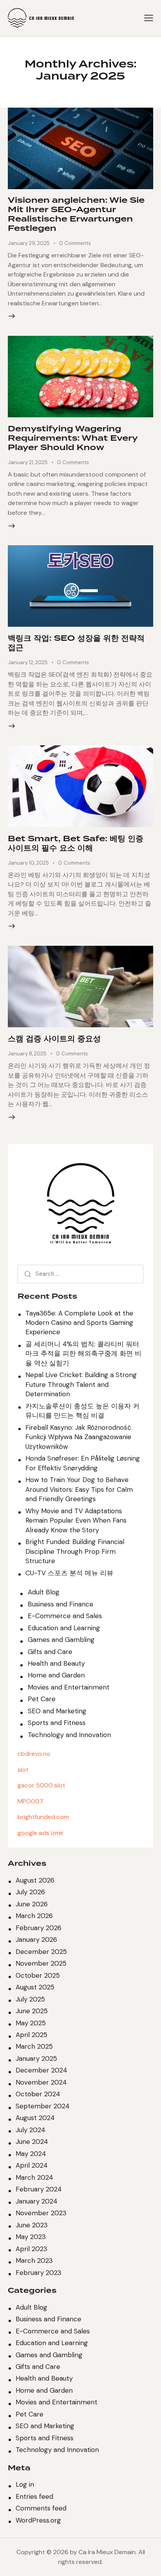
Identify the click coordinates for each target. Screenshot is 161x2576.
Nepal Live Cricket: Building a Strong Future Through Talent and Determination (81, 1384)
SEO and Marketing (57, 1711)
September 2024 (43, 2106)
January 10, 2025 (28, 863)
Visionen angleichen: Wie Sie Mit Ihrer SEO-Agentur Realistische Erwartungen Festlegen (76, 215)
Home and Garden (56, 1675)
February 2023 (38, 2273)
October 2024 (38, 2094)
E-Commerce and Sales (65, 1616)
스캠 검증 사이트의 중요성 (54, 1039)
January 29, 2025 (29, 243)
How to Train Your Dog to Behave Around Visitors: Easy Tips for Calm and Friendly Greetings (79, 1489)
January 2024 (37, 2201)
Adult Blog (44, 1592)
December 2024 (41, 2070)
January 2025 (36, 2058)
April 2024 (32, 2165)
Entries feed (34, 2496)
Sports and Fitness (57, 1723)
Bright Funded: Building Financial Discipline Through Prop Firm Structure (75, 1551)
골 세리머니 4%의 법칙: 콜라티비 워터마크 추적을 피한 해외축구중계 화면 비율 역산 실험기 (83, 1354)
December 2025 (41, 1952)
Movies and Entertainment (69, 1687)
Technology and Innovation (69, 1735)
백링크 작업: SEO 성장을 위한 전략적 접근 (76, 643)
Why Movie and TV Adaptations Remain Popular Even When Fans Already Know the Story (76, 1520)
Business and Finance (61, 1604)
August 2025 (35, 1987)
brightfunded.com (43, 1817)
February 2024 (39, 2189)
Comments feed (41, 2508)
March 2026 (34, 1916)
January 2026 (36, 1940)
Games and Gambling (61, 1640)
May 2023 (31, 2237)
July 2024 (30, 2130)
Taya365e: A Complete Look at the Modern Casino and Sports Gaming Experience (79, 1323)
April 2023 (31, 2249)
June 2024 (32, 2142)
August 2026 (35, 1880)
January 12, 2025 (28, 662)
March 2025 (34, 2046)
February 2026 (38, 1928)
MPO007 (30, 1801)
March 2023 (34, 2260)
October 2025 (38, 1975)
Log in (25, 2484)
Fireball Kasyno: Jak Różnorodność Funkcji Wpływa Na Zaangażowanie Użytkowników (78, 1437)
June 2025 (32, 2011)
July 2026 (30, 1892)
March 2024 (34, 2177)
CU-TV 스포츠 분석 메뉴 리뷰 (69, 1573)
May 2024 (31, 2154)
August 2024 (35, 2118)
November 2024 (41, 2082)
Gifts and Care (50, 1652)
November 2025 (41, 1963)
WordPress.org (38, 2520)
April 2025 (31, 2035)
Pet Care (42, 1699)
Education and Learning (64, 1628)
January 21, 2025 (28, 462)
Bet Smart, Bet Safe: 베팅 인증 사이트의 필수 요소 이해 (76, 844)
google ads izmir (41, 1833)
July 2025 (30, 1999)
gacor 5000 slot (41, 1785)
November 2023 (41, 2213)
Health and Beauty (56, 1663)
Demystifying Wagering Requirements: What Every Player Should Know (73, 438)
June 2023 (32, 2225)
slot (23, 1770)
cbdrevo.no (34, 1754)
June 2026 (32, 1904)
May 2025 (31, 2023)
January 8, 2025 (27, 1054)
